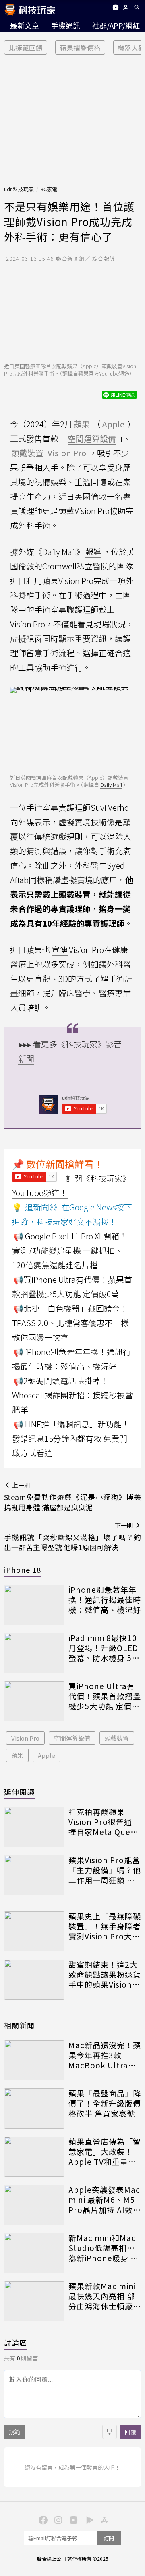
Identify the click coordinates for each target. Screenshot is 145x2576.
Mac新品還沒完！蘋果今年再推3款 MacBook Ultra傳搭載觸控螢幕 (105, 2055)
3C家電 (49, 189)
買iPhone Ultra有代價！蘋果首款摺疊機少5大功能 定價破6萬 (105, 1696)
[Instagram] (57, 2519)
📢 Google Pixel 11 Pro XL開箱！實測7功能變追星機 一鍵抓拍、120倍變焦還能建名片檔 (70, 1250)
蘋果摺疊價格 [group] (80, 48)
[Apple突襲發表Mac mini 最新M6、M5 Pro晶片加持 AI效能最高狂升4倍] (34, 2205)
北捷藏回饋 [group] (26, 48)
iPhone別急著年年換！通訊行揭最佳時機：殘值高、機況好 (105, 1600)
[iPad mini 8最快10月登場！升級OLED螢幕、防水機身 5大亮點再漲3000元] (34, 1653)
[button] (126, 9)
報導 (93, 552)
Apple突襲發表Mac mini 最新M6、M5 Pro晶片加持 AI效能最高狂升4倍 (105, 2200)
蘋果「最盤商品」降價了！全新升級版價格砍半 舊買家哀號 (105, 2103)
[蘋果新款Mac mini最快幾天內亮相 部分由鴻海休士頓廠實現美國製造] (34, 2301)
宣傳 (60, 950)
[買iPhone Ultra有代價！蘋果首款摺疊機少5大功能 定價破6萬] (34, 1701)
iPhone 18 (23, 1570)
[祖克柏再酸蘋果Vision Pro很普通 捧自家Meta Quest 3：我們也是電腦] (34, 1827)
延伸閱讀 (19, 1792)
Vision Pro (25, 1738)
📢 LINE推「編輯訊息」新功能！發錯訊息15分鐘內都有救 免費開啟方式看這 (71, 1438)
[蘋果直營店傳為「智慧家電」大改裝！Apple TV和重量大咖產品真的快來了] (34, 2157)
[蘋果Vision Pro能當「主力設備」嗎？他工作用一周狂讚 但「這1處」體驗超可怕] (34, 1875)
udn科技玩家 (19, 189)
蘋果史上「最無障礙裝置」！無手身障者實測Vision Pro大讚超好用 (105, 1926)
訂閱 (109, 2538)
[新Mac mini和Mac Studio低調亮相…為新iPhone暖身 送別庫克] (34, 2253)
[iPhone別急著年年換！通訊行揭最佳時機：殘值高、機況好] (34, 1605)
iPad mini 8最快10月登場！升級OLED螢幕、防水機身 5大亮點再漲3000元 (104, 1648)
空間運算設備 (72, 1738)
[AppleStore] (103, 2519)
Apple (47, 1755)
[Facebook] (42, 2519)
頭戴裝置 (117, 1738)
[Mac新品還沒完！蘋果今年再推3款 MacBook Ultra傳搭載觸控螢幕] (34, 2060)
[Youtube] (115, 9)
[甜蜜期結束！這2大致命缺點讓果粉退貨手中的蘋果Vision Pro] (34, 1980)
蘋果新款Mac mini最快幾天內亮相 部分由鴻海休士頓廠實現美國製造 (105, 2296)
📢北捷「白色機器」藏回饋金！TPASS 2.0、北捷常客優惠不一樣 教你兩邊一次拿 (70, 1323)
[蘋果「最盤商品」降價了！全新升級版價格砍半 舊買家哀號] (34, 2109)
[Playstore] (88, 2519)
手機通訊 (66, 25)
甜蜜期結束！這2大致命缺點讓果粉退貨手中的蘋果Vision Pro (105, 1974)
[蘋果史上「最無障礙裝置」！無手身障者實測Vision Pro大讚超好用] (34, 1931)
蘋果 (17, 1755)
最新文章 (25, 25)
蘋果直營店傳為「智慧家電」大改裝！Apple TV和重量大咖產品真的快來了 (105, 2151)
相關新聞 (19, 2025)
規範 (14, 2432)
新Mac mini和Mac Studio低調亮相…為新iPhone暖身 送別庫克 (104, 2248)
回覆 (130, 2432)
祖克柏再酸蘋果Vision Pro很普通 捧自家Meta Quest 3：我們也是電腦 (103, 1822)
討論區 (16, 2343)
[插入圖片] (110, 2432)
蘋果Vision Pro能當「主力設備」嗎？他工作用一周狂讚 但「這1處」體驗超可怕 (105, 1870)
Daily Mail (111, 785)
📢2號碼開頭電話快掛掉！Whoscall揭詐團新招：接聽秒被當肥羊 (72, 1395)
